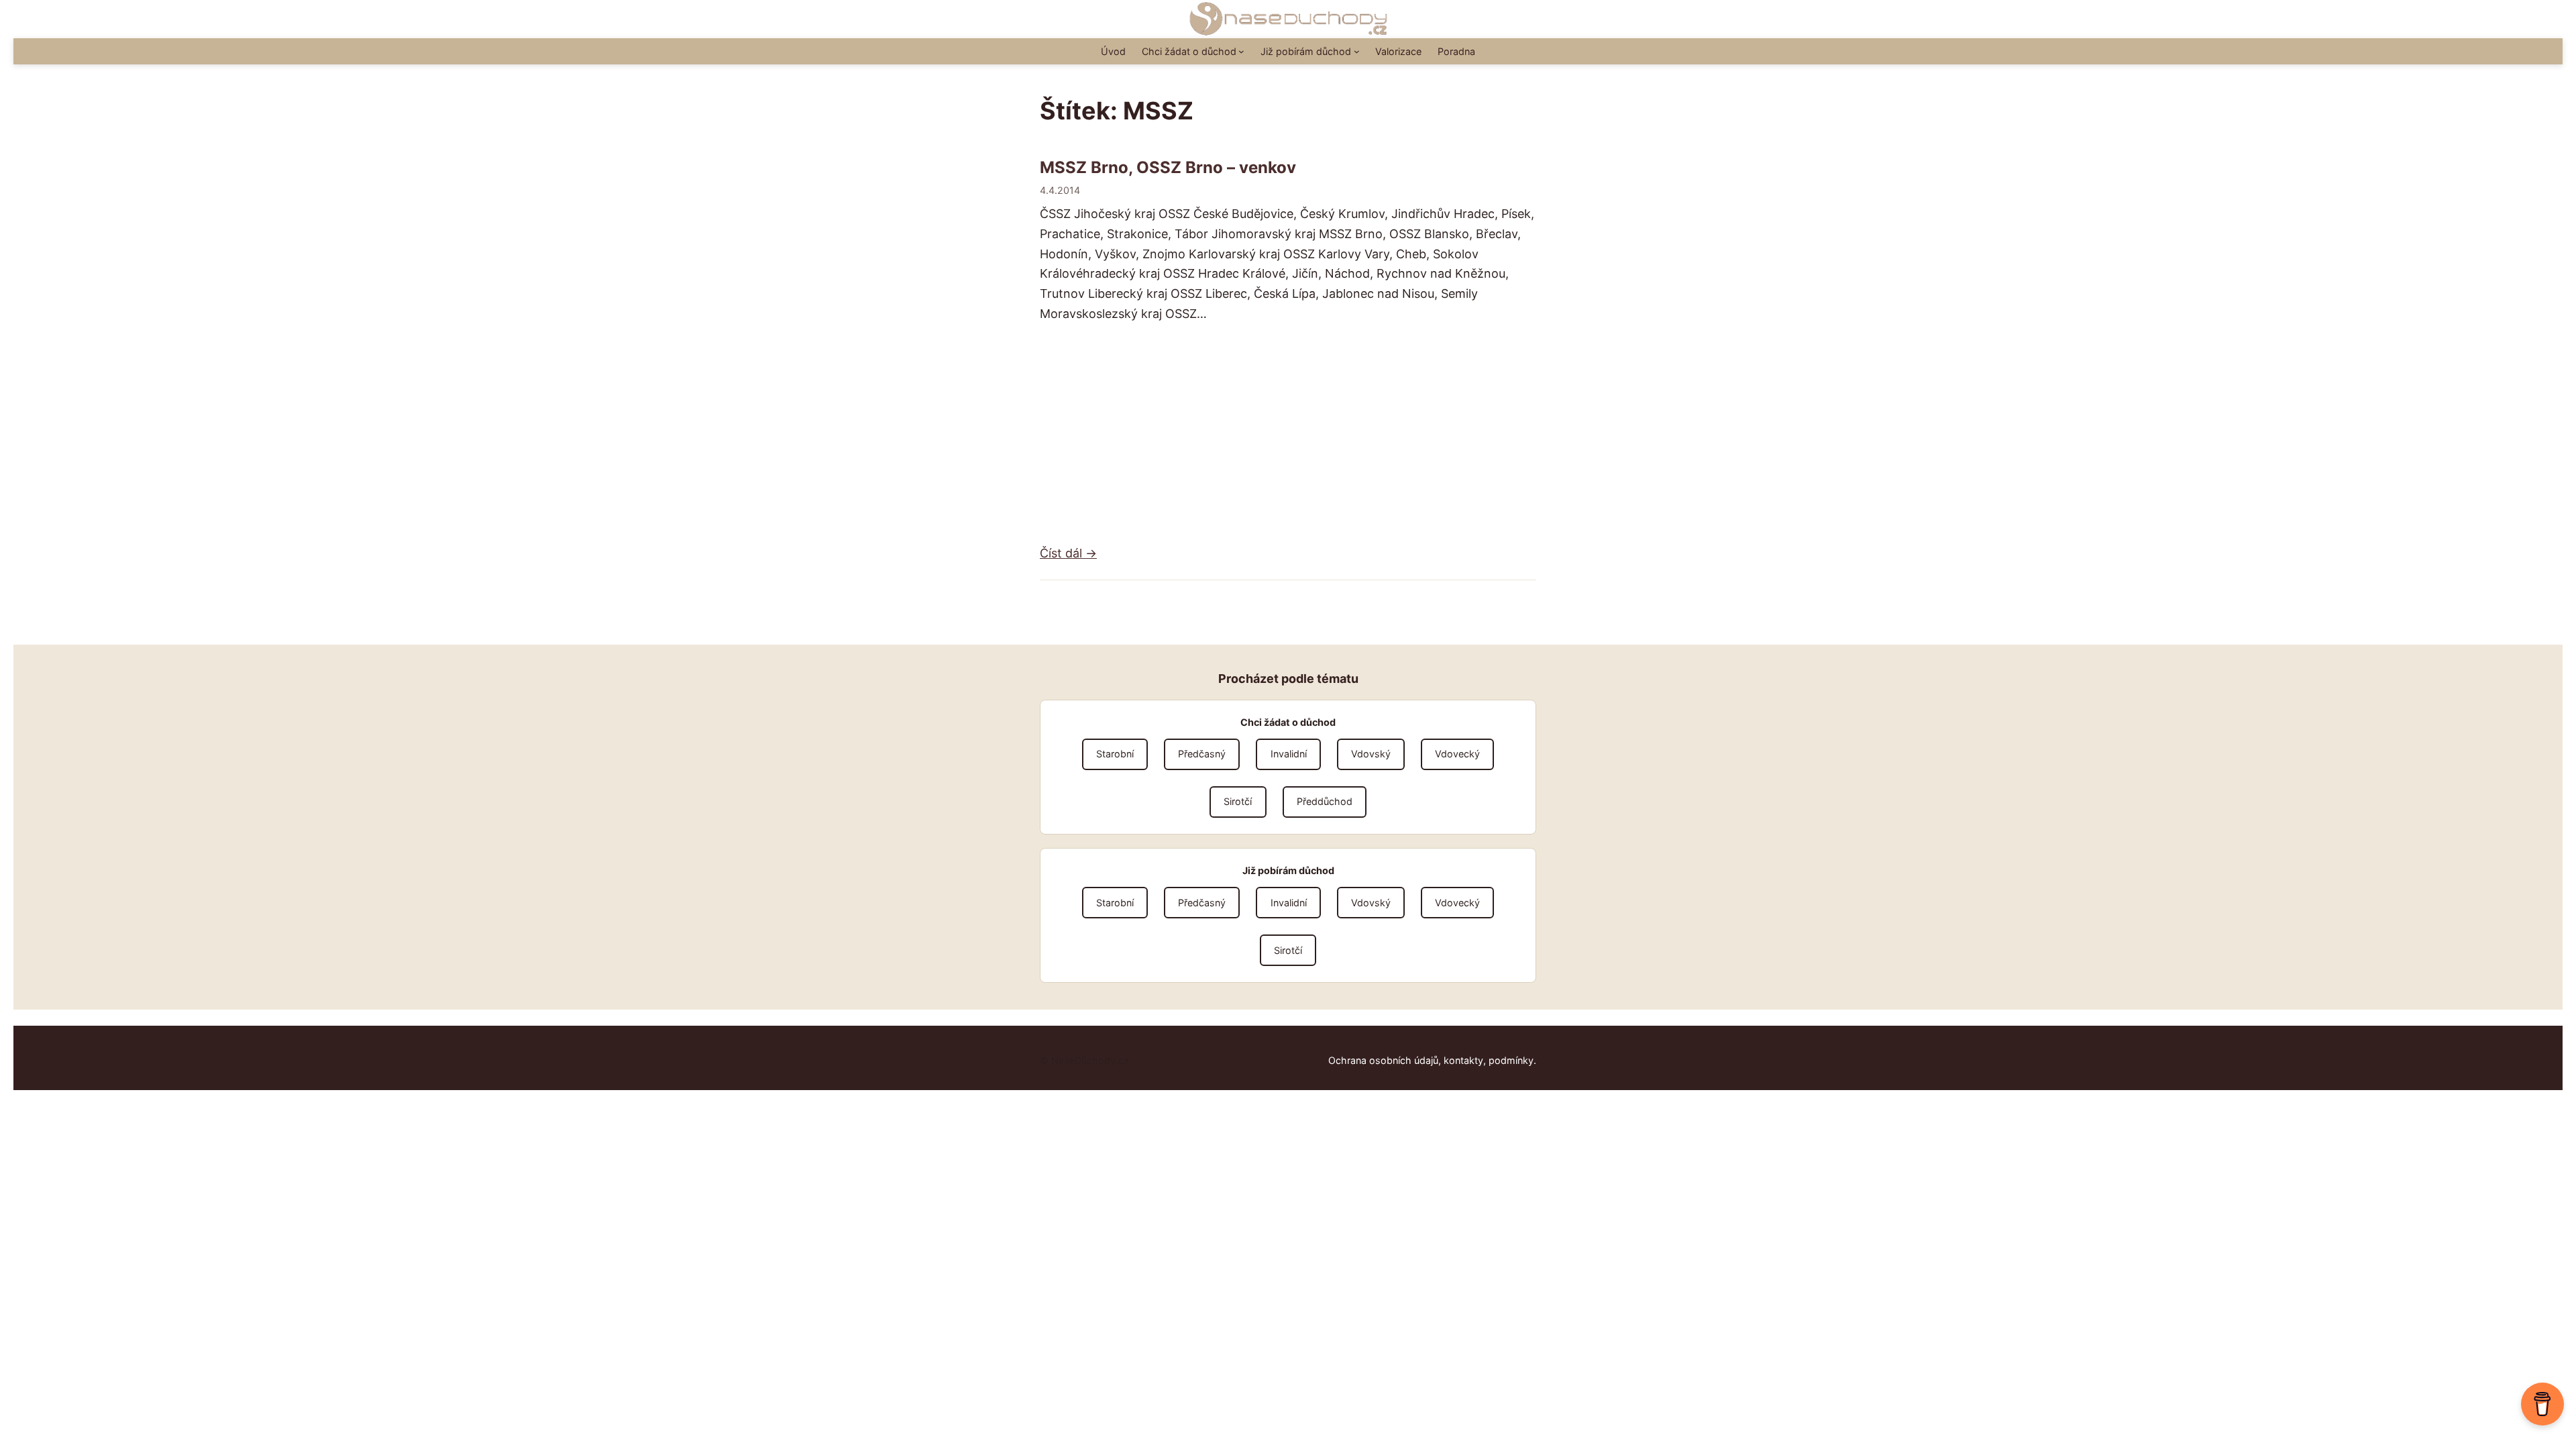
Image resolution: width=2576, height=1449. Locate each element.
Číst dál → (1068, 553)
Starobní (1115, 754)
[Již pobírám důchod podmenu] (1357, 51)
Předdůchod (1325, 801)
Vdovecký (1457, 754)
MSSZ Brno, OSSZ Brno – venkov (1168, 168)
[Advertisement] (1288, 433)
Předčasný (1202, 754)
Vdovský (1371, 754)
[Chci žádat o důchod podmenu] (1241, 51)
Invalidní (1289, 754)
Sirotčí (1238, 801)
